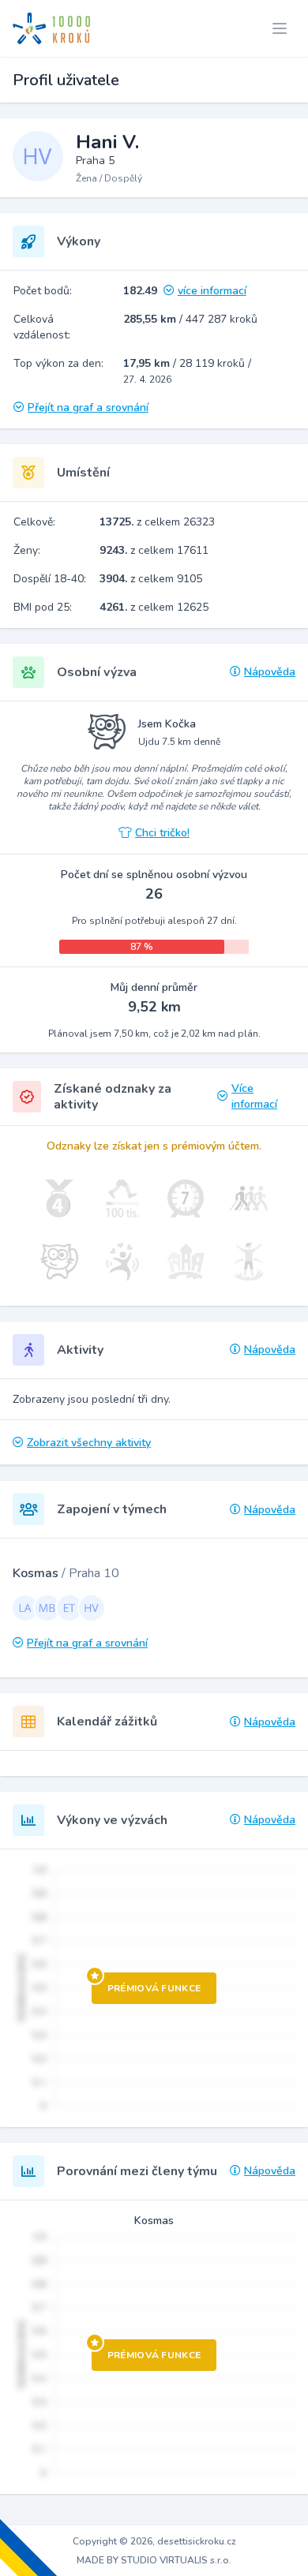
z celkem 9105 (151, 579)
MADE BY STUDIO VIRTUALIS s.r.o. (154, 2560)
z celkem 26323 (157, 522)
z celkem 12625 (154, 607)
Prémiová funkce (154, 1988)
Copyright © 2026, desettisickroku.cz (154, 2541)
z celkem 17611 (154, 550)
